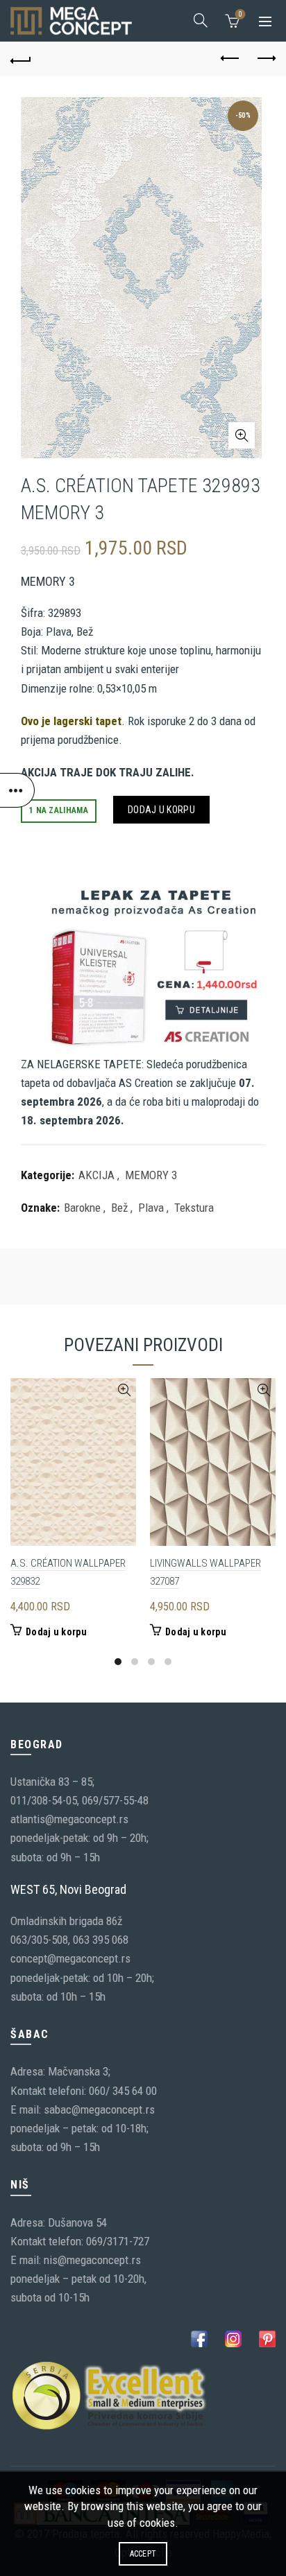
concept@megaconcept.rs (70, 1958)
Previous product (230, 59)
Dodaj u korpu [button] (56, 1632)
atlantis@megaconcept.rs (69, 1819)
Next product (265, 59)
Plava (151, 1208)
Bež (119, 1208)
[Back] (21, 59)
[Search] (201, 20)
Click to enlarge (242, 435)
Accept (143, 2554)
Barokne (82, 1208)
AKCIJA (96, 1175)
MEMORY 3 (151, 1175)
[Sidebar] (17, 790)
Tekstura (194, 1208)
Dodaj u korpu (161, 810)
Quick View (124, 1390)
